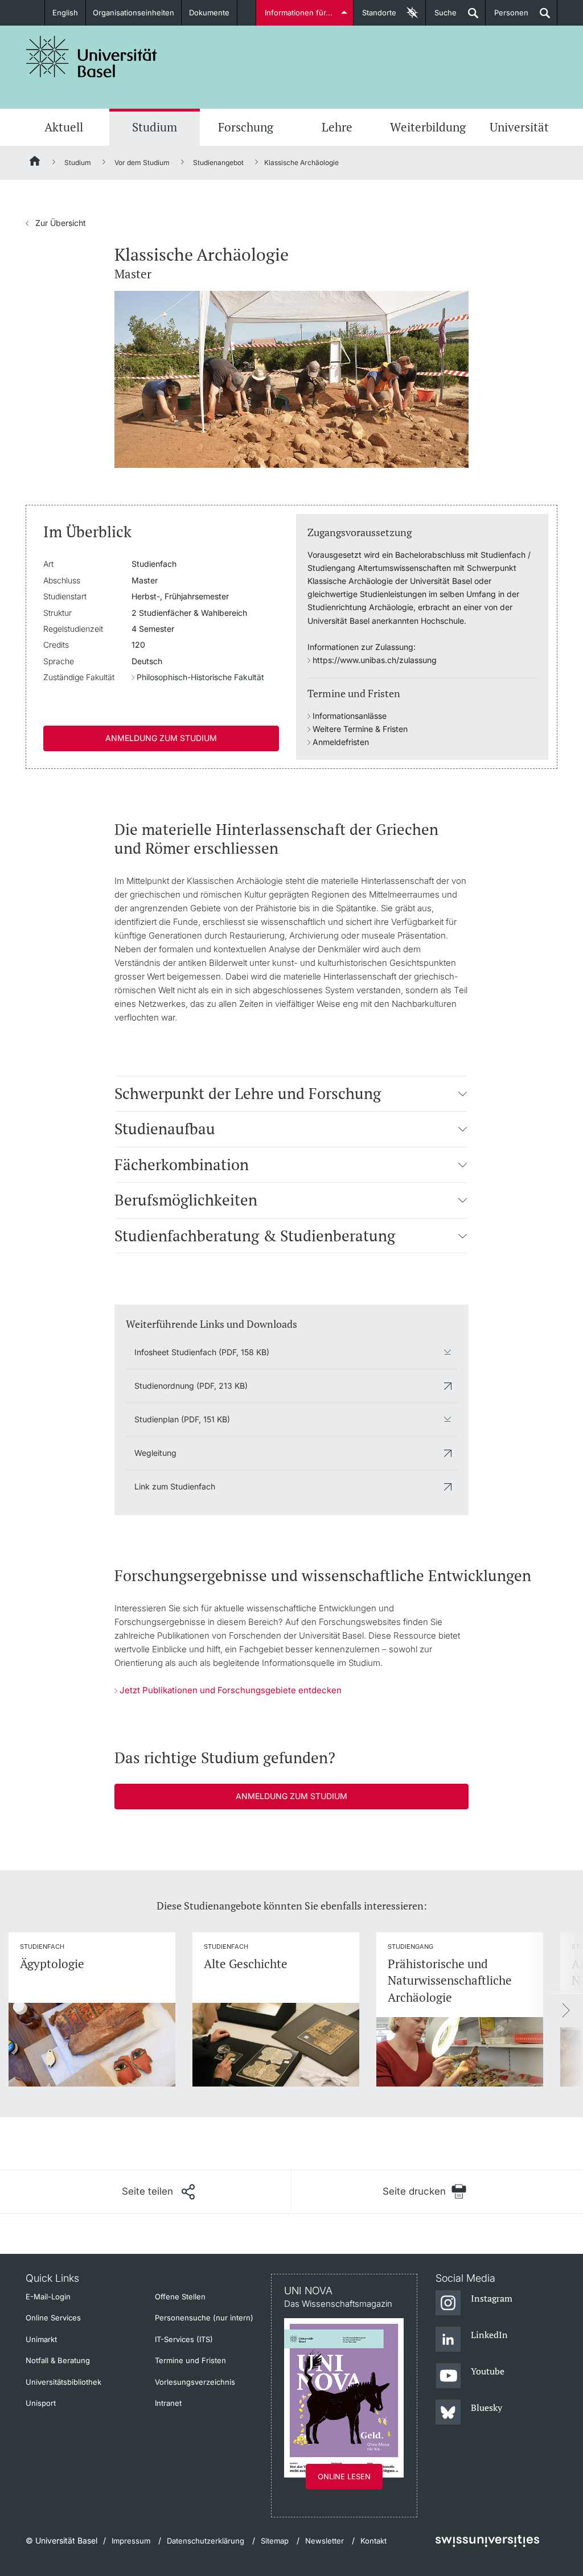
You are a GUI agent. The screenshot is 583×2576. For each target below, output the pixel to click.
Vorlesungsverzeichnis (195, 2382)
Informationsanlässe (350, 716)
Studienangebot (218, 162)
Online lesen (344, 2476)
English (65, 13)
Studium (155, 127)
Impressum (131, 2541)
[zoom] (291, 378)
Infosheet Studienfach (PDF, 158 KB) (202, 1352)
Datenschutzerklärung (206, 2541)
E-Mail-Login (48, 2297)
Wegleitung (155, 1453)
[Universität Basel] (92, 57)
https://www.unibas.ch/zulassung (375, 660)
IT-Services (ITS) (184, 2339)
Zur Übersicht (56, 223)
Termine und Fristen (190, 2360)
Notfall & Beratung (58, 2360)
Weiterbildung (428, 127)
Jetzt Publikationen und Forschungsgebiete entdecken (231, 1690)
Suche (441, 17)
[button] (463, 1093)
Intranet (168, 2403)
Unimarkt (41, 2339)
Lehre (337, 127)
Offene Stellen (180, 2297)
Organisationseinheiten (134, 13)
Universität (519, 127)
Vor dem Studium (142, 162)
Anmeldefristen (341, 742)
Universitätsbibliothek (63, 2382)
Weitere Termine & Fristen (360, 729)
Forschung (246, 127)
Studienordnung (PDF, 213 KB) (191, 1386)
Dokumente (209, 13)
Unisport (41, 2403)
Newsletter (325, 2541)
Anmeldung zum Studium (161, 738)
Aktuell (64, 127)
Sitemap (275, 2541)
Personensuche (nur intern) (204, 2318)
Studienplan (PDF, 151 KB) (182, 1419)
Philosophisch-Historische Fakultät (200, 677)
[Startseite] (35, 163)
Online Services (53, 2318)
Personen (507, 17)
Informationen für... (299, 13)
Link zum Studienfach (175, 1486)
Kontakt (373, 2541)
